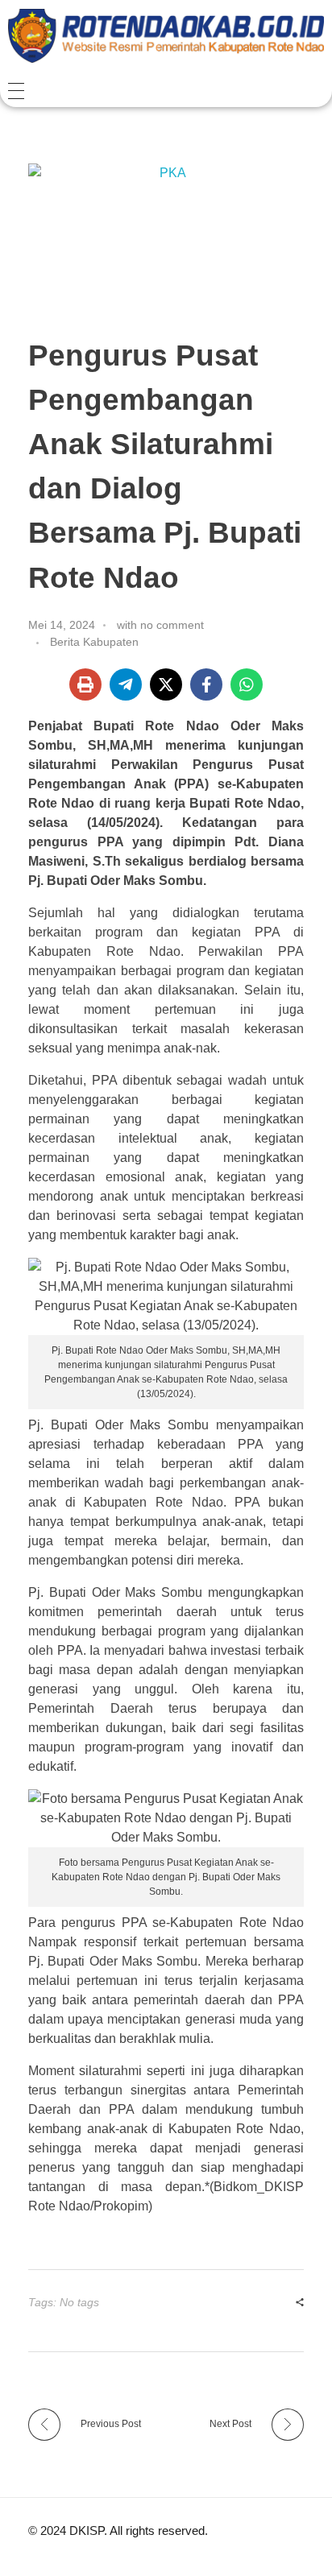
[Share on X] (166, 684)
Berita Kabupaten (94, 642)
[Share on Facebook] (206, 684)
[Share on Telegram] (126, 684)
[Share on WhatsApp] (247, 684)
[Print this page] (85, 684)
